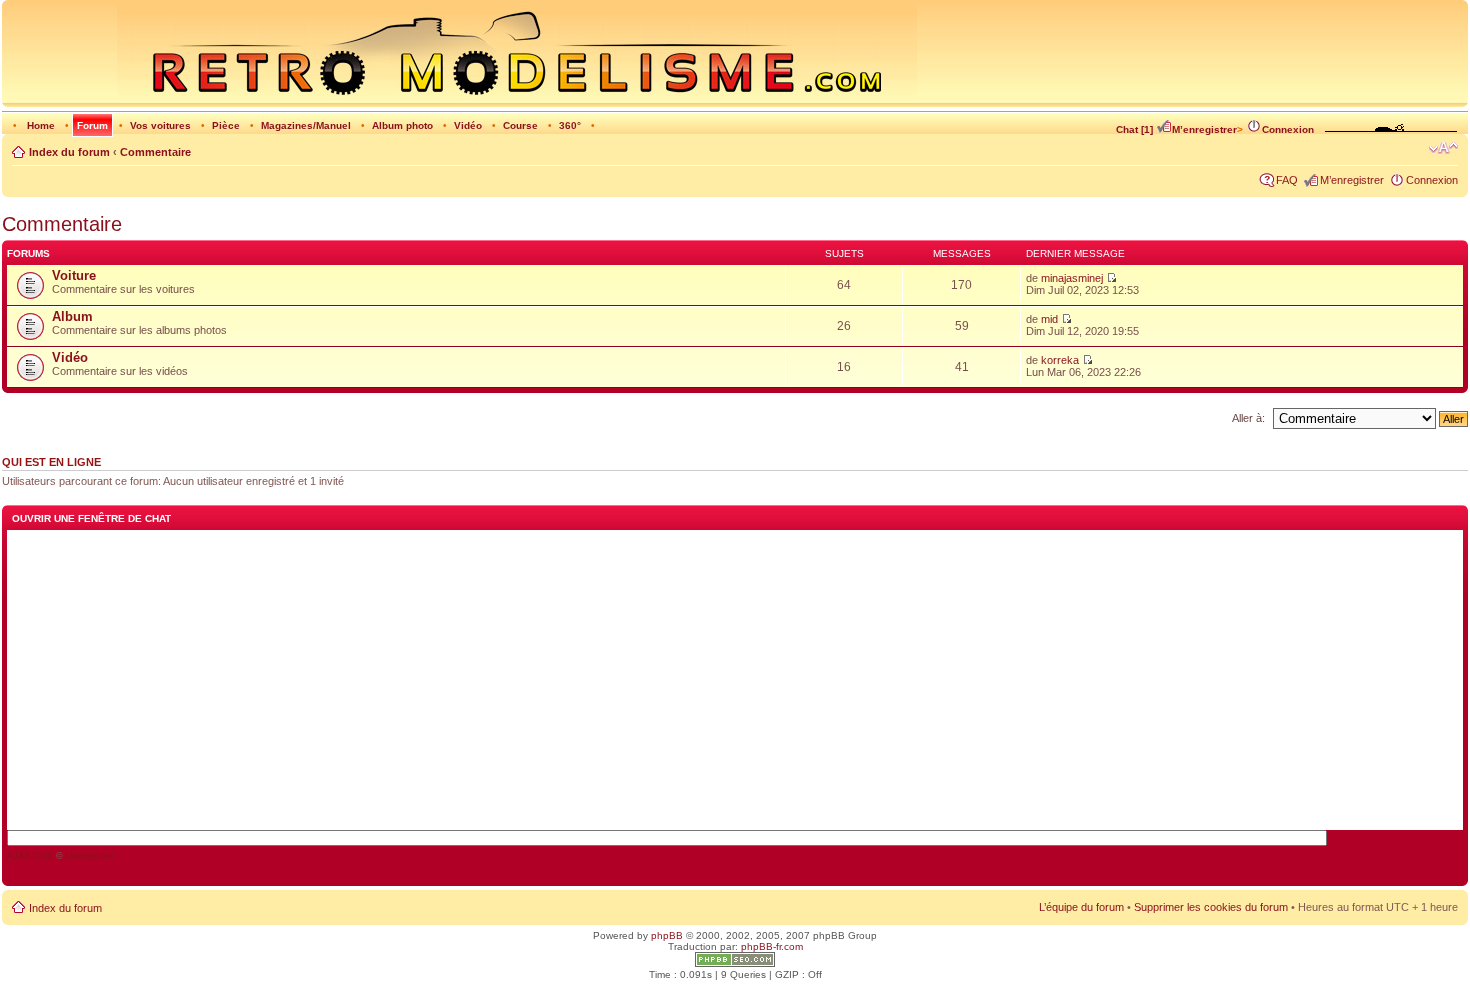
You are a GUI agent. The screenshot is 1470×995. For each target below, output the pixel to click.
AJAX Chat (30, 856)
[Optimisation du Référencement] (735, 963)
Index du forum (69, 152)
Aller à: (1248, 418)
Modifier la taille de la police (1443, 148)
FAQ (1287, 180)
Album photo (402, 125)
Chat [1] (1134, 129)
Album (72, 316)
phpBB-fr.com (772, 946)
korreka (1060, 360)
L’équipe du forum (1081, 907)
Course (520, 125)
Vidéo (468, 125)
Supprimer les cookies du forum (1211, 907)
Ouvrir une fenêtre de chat (91, 518)
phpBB (667, 935)
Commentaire (155, 152)
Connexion (1288, 129)
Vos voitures (160, 125)
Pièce (226, 125)
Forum (92, 125)
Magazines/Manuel (306, 125)
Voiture (74, 275)
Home (41, 125)
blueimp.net (90, 856)
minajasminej (1072, 278)
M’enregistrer (1204, 129)
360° (570, 125)
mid (1049, 319)
